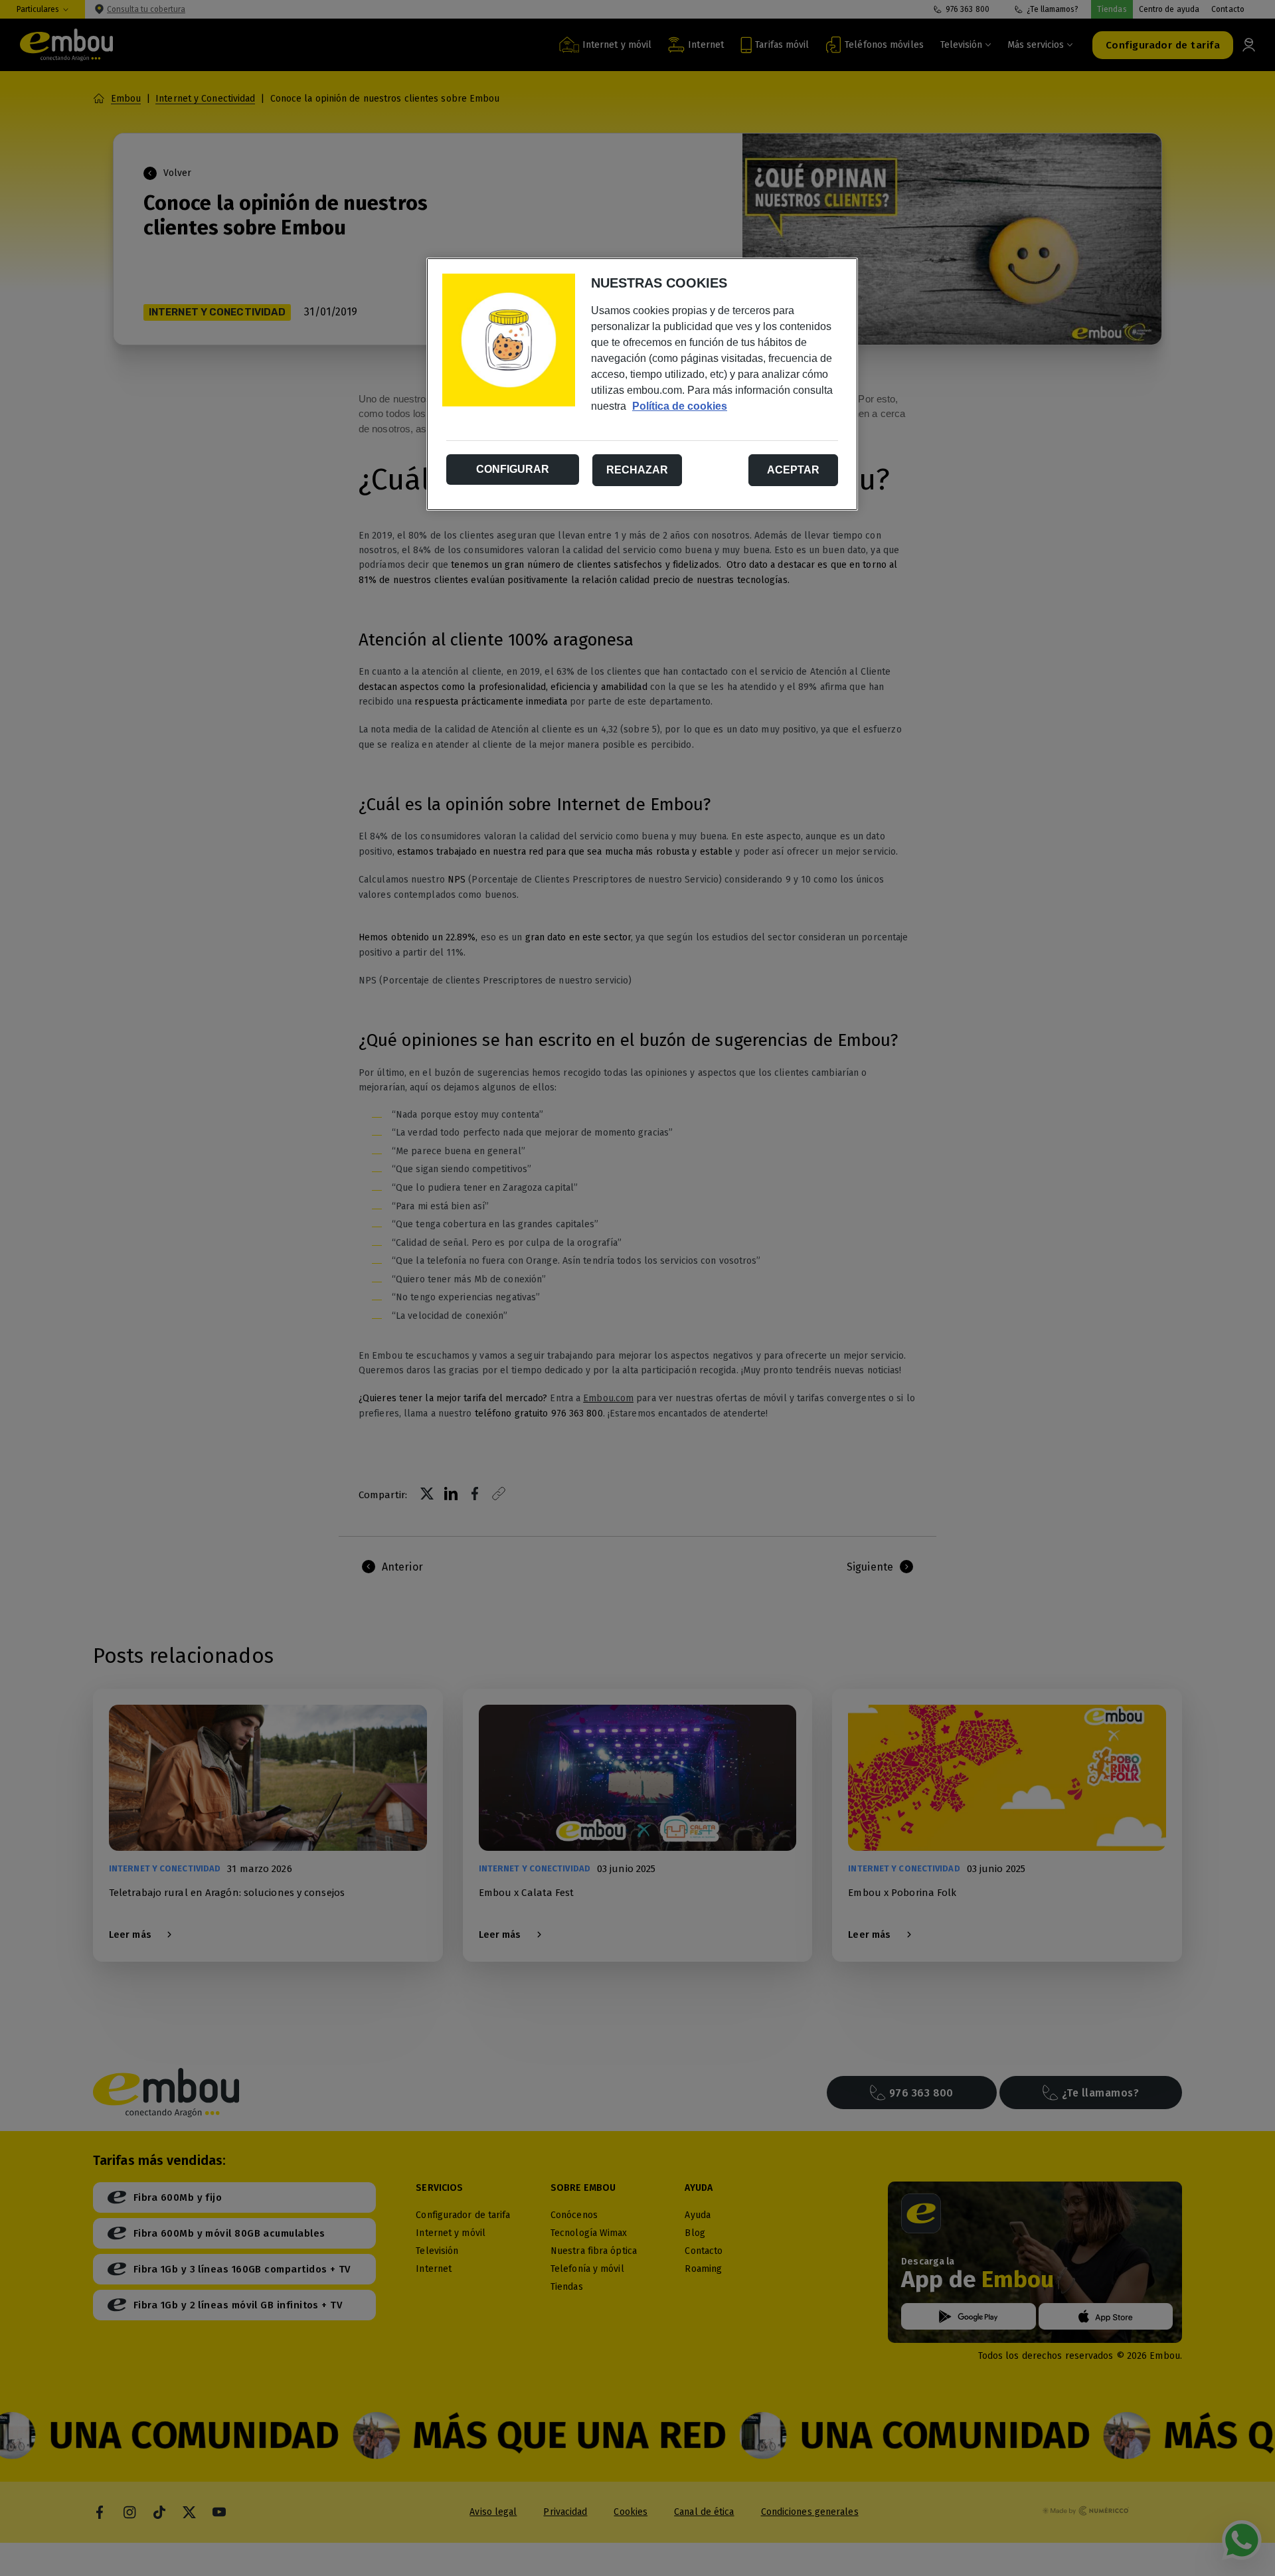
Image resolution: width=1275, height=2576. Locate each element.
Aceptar (793, 470)
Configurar (513, 469)
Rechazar (637, 470)
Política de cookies (680, 406)
